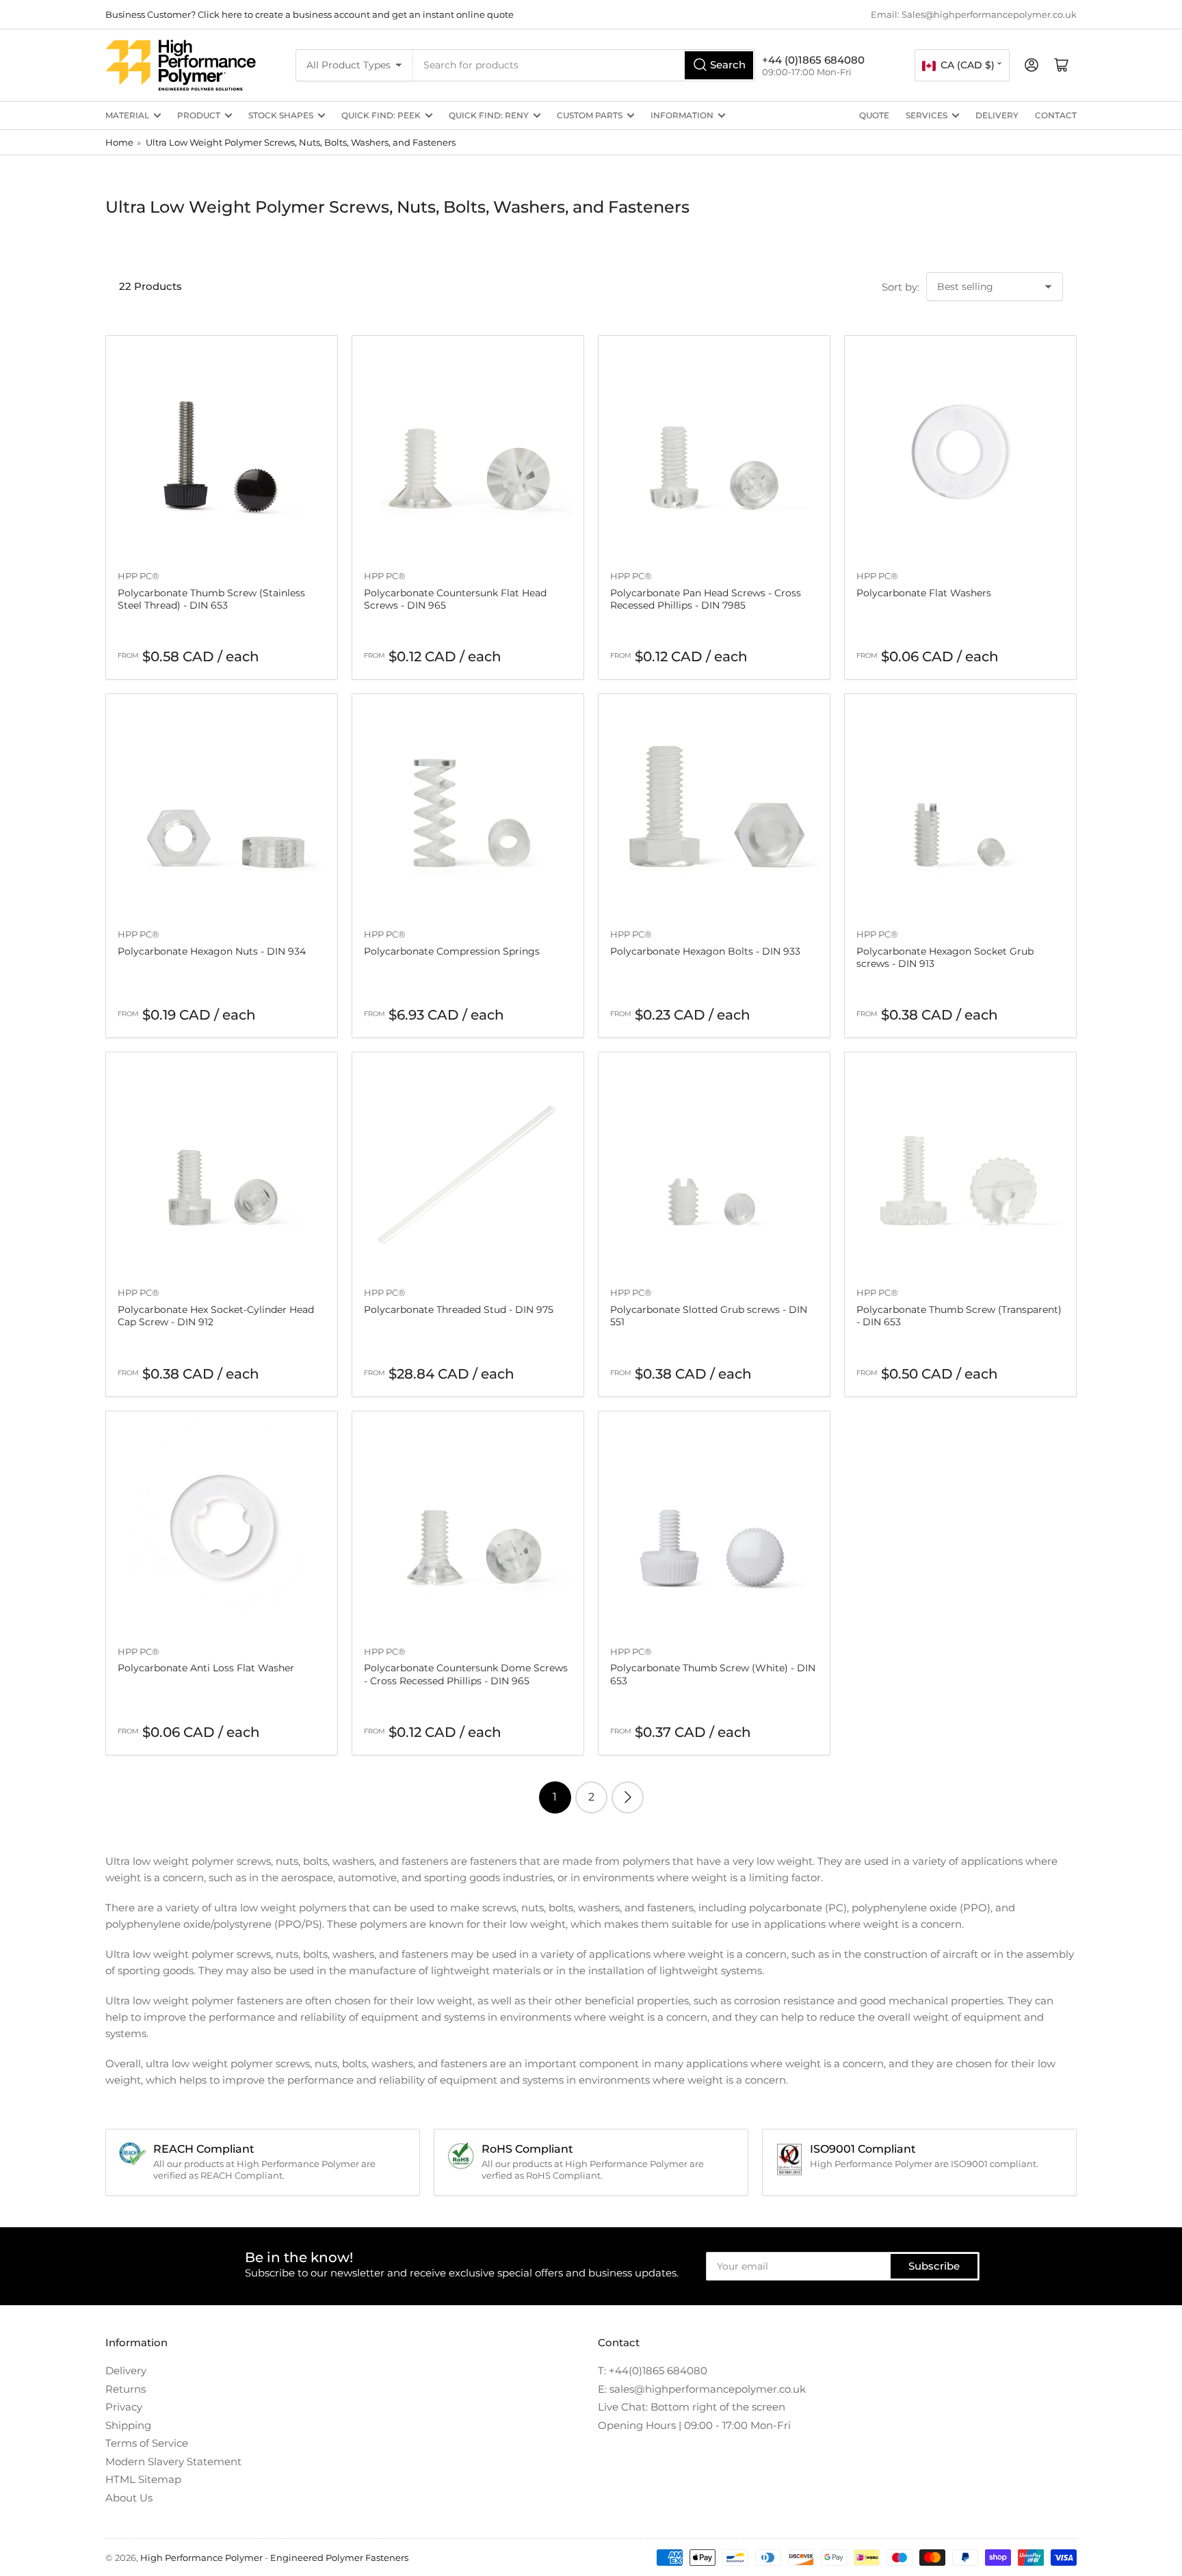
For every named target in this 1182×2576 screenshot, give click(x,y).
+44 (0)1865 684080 (813, 60)
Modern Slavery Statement (173, 2461)
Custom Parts (590, 115)
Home (119, 142)
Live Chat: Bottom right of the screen (692, 2407)
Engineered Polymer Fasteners (339, 2558)
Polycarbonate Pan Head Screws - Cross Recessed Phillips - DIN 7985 (706, 599)
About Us (129, 2498)
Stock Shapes (281, 115)
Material (127, 115)
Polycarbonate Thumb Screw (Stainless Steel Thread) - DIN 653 (211, 599)
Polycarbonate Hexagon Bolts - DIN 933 (705, 951)
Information (682, 115)
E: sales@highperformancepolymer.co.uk (702, 2389)
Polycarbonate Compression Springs (452, 951)
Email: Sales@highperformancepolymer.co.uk (974, 14)
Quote (874, 115)
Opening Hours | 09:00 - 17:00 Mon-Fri (694, 2425)
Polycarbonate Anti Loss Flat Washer (206, 1668)
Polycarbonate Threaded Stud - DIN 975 (459, 1310)
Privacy (124, 2407)
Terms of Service (147, 2443)
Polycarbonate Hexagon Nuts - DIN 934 (212, 951)
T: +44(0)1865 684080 (653, 2371)
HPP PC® (139, 576)
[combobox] (585, 65)
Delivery (997, 115)
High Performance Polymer (201, 2558)
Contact (1056, 115)
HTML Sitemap (143, 2479)
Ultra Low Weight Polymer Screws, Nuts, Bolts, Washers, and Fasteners (301, 142)
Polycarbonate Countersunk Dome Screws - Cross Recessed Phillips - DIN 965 (466, 1674)
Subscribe (934, 2266)
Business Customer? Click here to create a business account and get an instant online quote (310, 14)
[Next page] (628, 1797)
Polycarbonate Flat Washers (924, 593)
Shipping (128, 2425)
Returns (126, 2389)
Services (927, 115)
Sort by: (901, 287)
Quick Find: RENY (489, 115)
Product (199, 115)
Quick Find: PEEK (381, 115)
